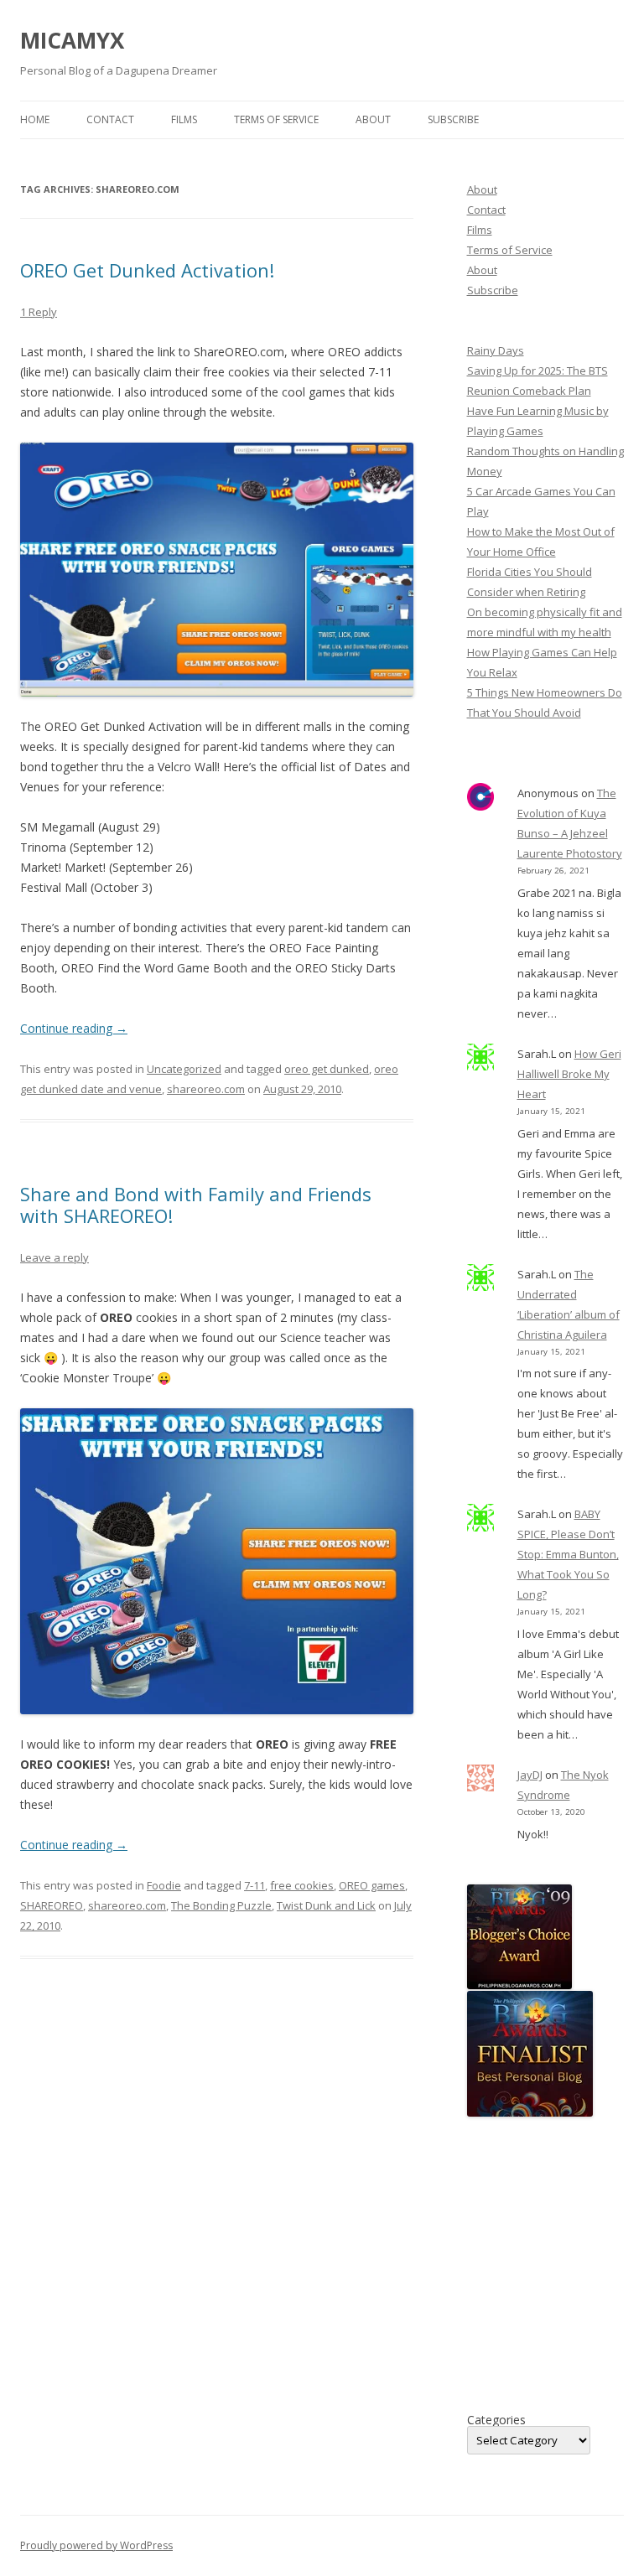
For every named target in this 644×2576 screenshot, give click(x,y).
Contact (110, 119)
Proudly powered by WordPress (96, 2545)
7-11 (254, 1885)
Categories (496, 2420)
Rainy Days (496, 350)
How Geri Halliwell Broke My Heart (569, 1074)
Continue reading (74, 1028)
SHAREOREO (52, 1905)
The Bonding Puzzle (221, 1905)
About (373, 119)
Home (35, 119)
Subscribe (453, 119)
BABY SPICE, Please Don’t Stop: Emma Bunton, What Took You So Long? (568, 1554)
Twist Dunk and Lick (326, 1905)
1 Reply (39, 312)
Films (184, 119)
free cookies (302, 1885)
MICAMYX (72, 40)
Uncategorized (184, 1069)
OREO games (372, 1885)
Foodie (164, 1885)
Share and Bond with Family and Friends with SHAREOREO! (196, 1205)
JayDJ (530, 1775)
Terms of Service (276, 119)
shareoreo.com (206, 1089)
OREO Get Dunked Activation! (147, 270)
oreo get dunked (327, 1069)
